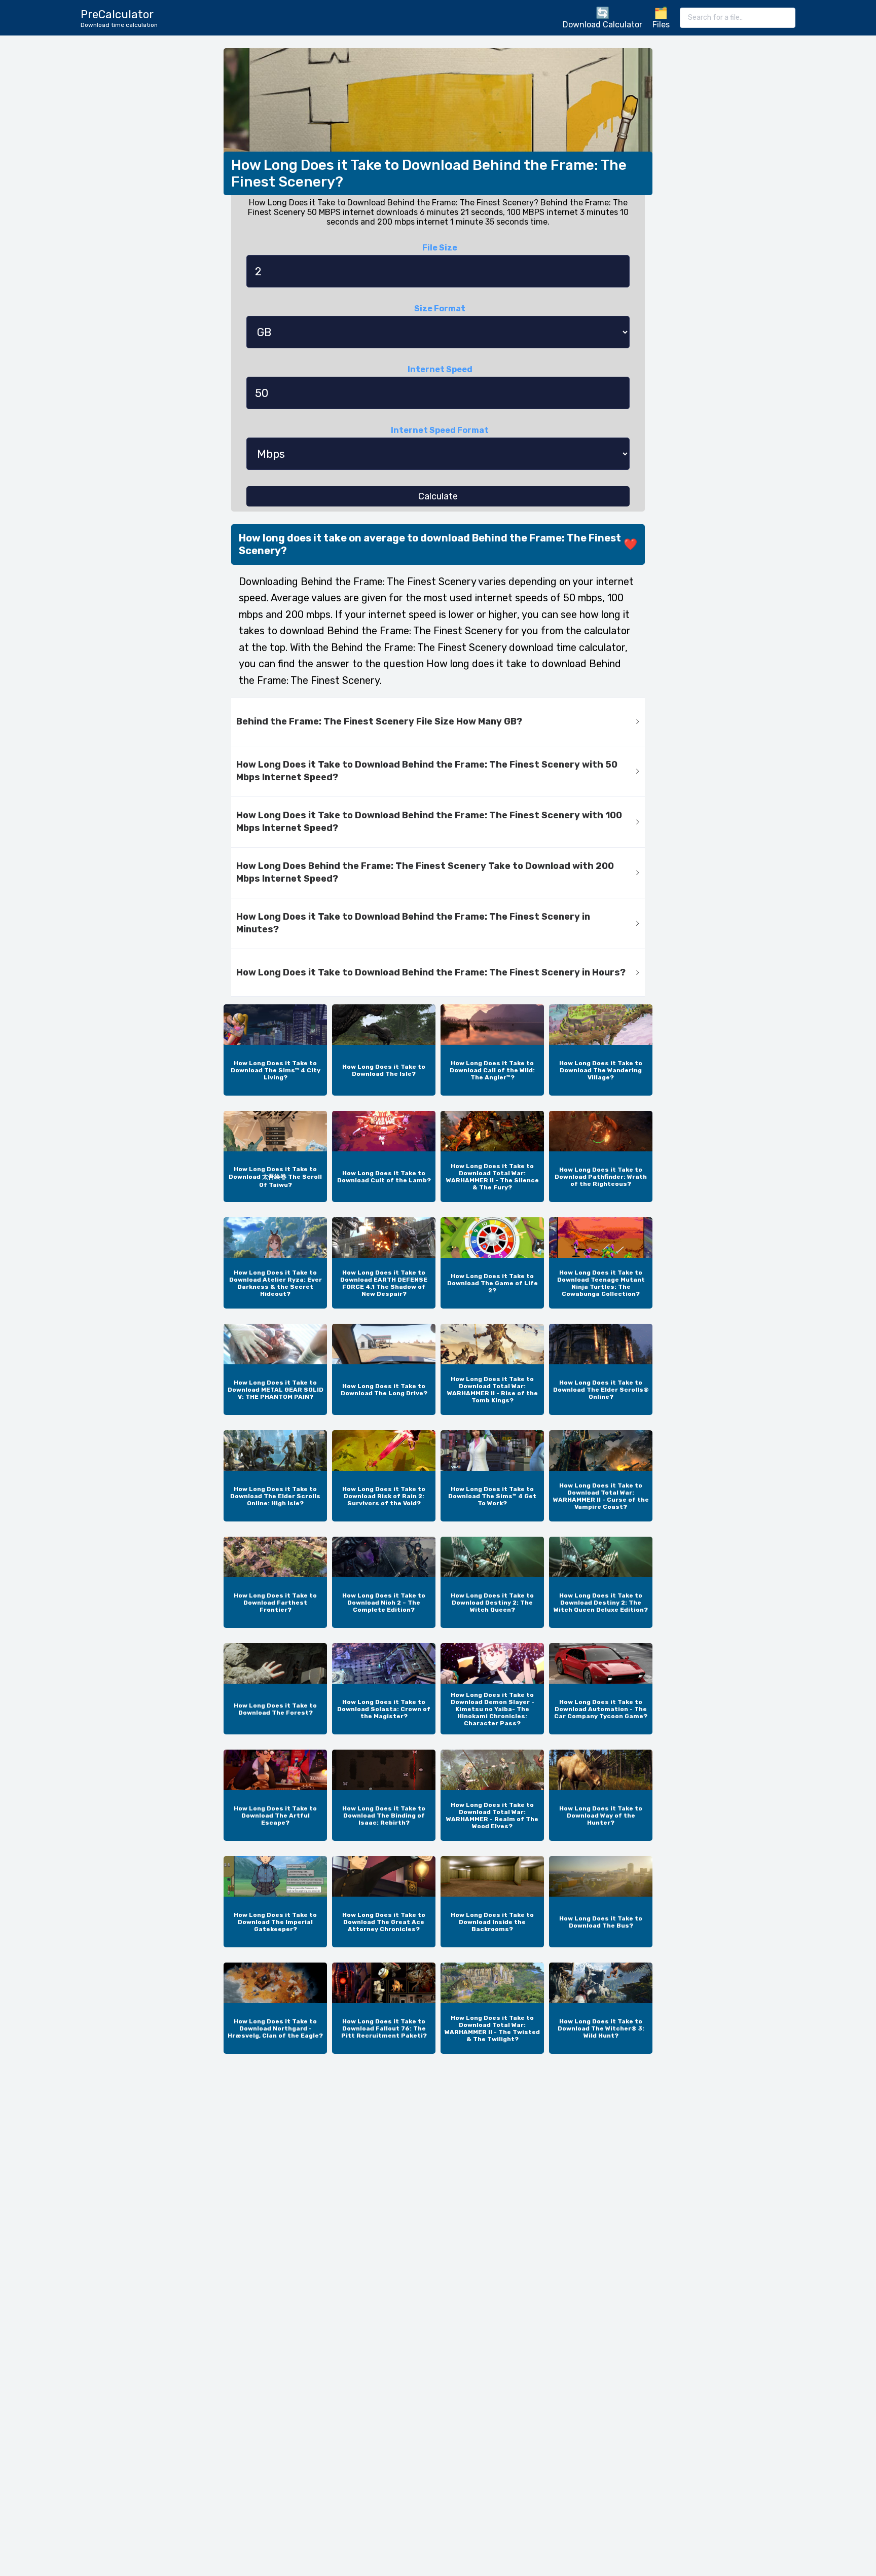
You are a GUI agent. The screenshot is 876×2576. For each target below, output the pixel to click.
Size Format (440, 309)
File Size (440, 248)
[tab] (438, 722)
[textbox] (738, 18)
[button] (438, 722)
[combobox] (738, 18)
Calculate (438, 496)
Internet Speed (440, 369)
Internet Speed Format (440, 430)
